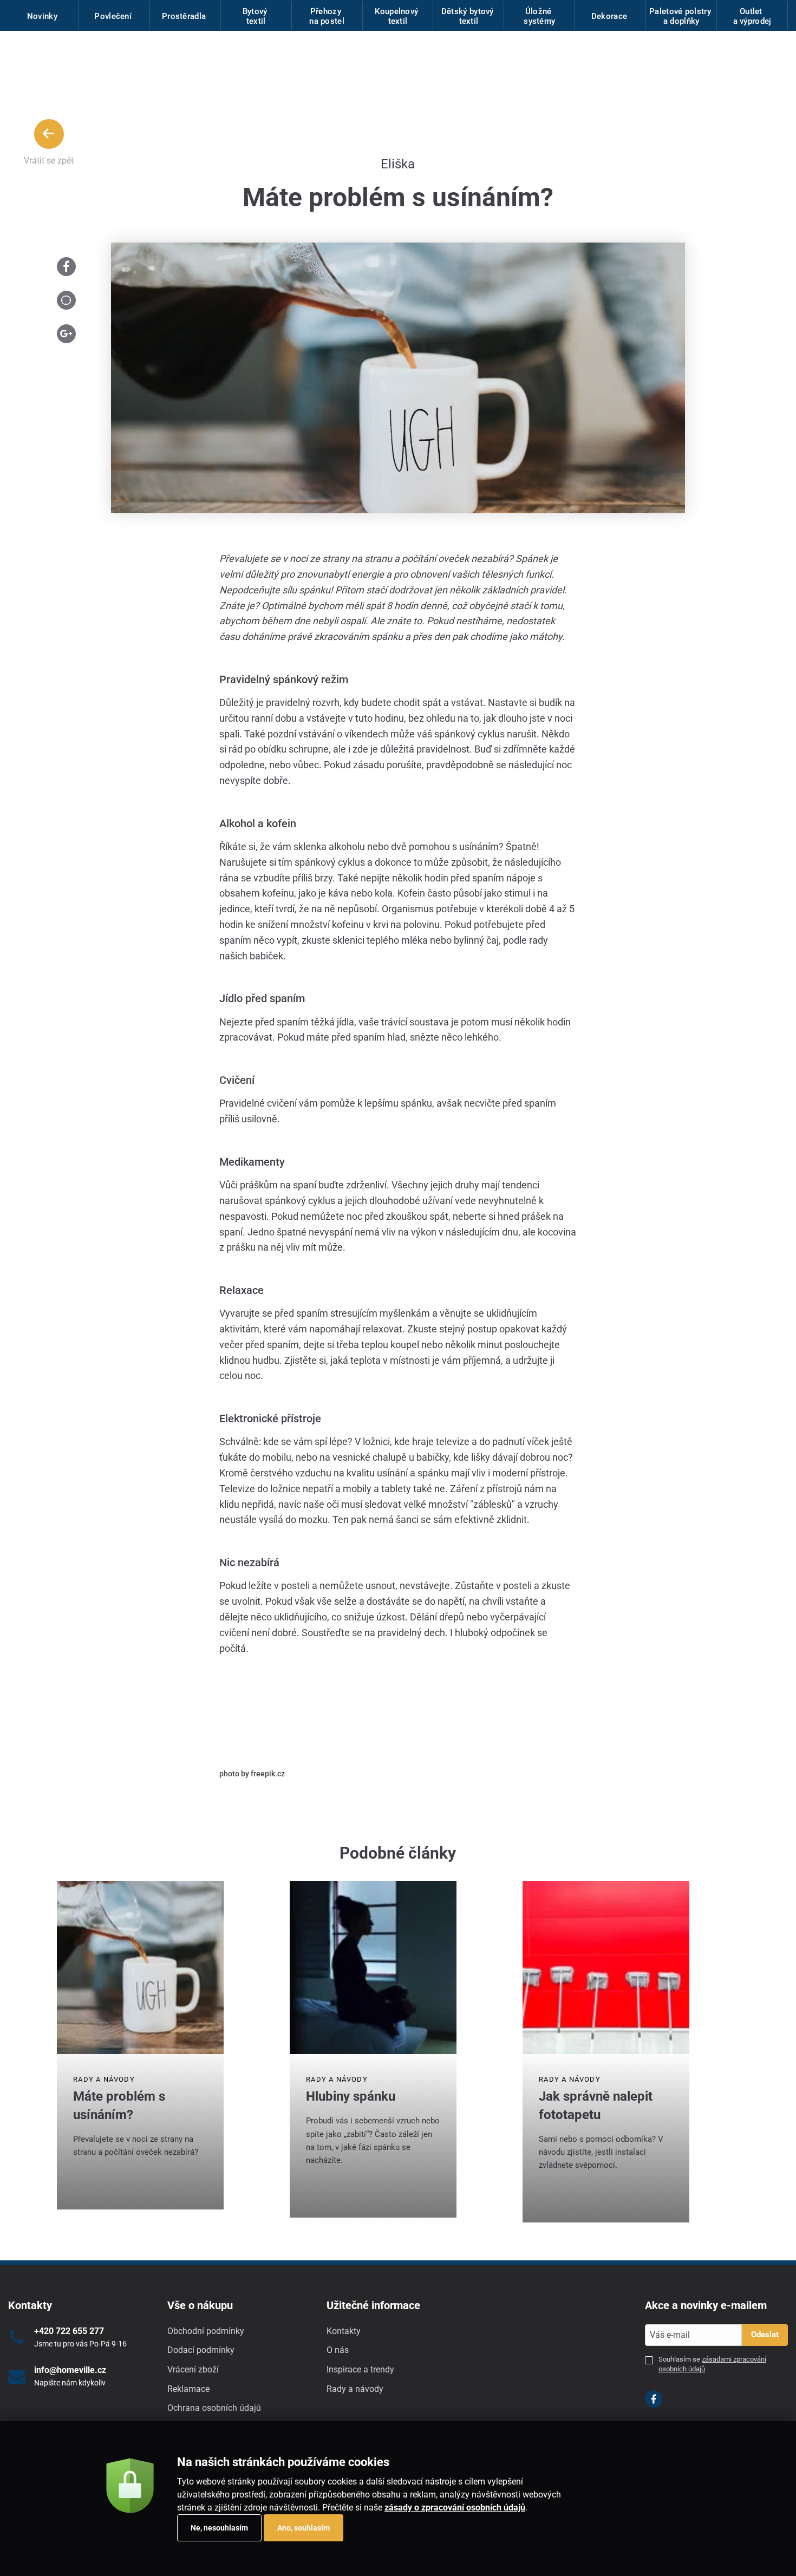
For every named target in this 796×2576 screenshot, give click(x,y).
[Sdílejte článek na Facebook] (66, 267)
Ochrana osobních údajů (214, 2408)
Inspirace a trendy (360, 2369)
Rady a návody (104, 2079)
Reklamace (188, 2389)
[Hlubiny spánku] (373, 1967)
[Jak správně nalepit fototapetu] (606, 1967)
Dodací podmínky (201, 2350)
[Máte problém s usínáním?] (140, 1967)
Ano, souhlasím (304, 2528)
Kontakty (344, 2331)
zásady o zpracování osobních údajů (455, 2508)
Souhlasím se (712, 2364)
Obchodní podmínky (206, 2331)
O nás (338, 2350)
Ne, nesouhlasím (219, 2528)
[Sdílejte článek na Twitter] (66, 300)
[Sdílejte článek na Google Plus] (66, 334)
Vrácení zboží (193, 2369)
